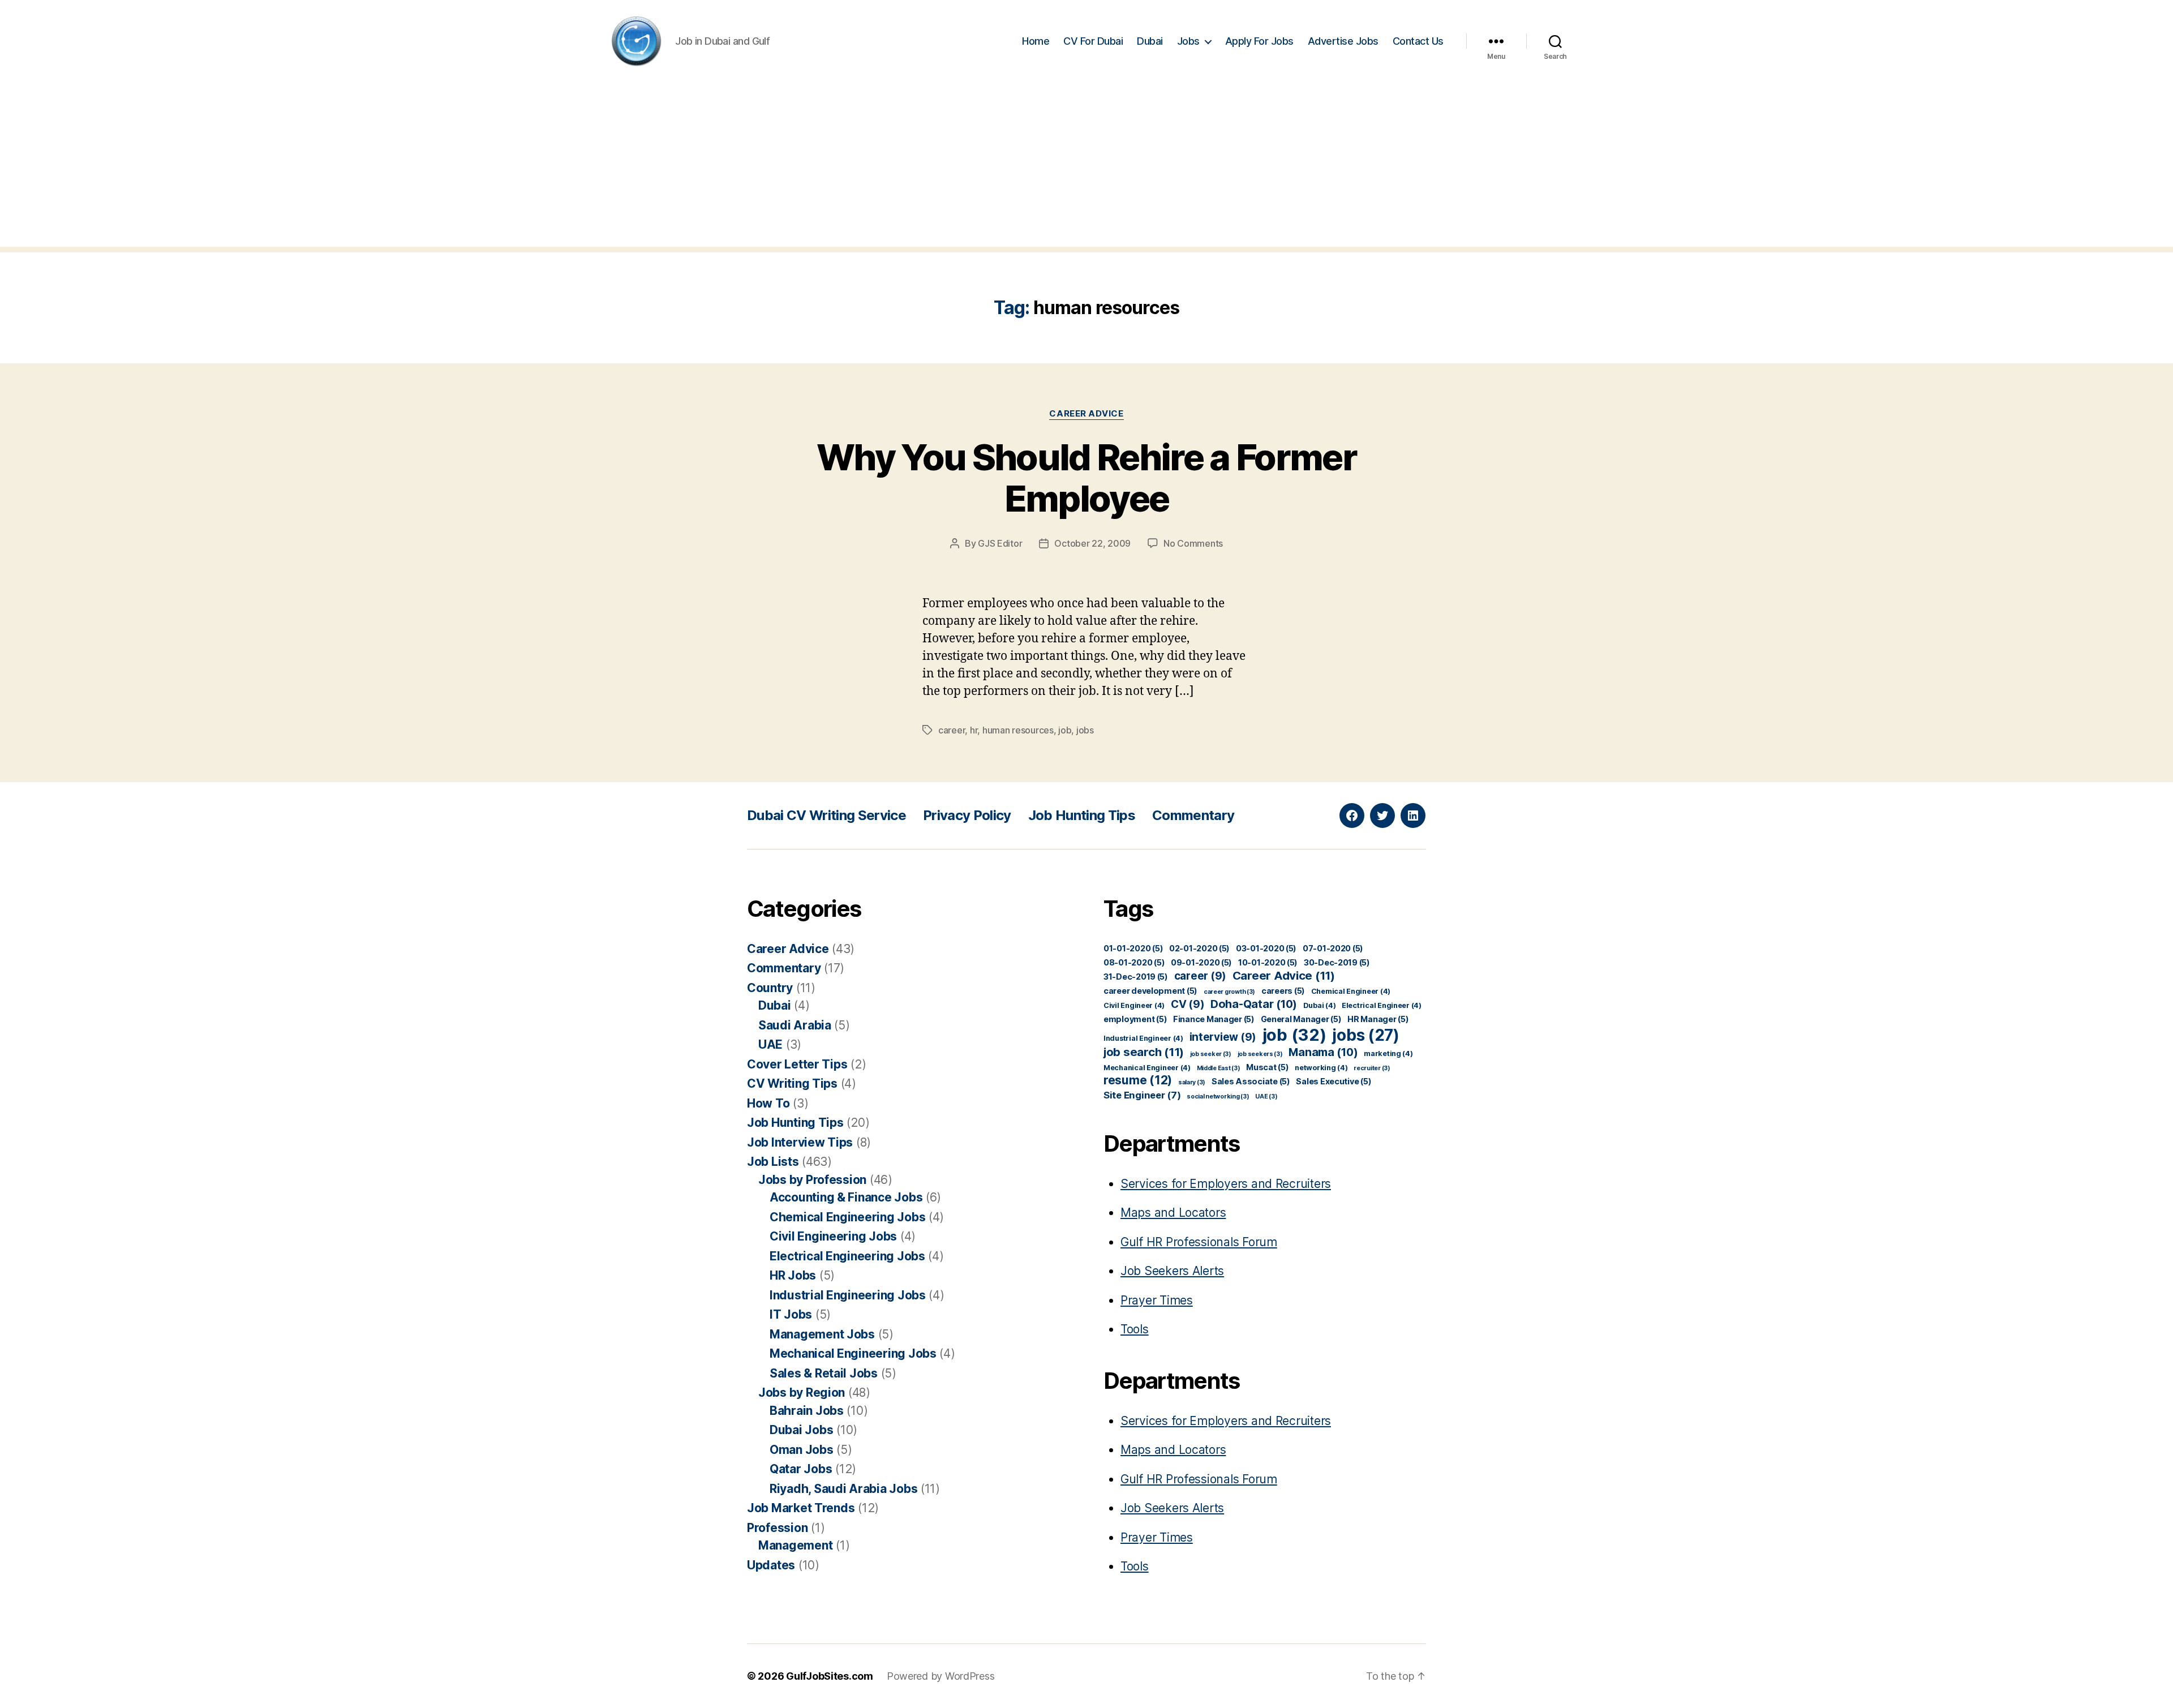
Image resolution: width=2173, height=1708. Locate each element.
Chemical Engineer (1351, 991)
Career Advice (1086, 414)
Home (1036, 41)
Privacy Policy (967, 815)
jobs (1085, 730)
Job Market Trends (801, 1508)
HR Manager (1378, 1019)
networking (1321, 1068)
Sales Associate (1251, 1081)
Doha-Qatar (1254, 1004)
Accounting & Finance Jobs (846, 1197)
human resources (1018, 730)
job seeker (1211, 1054)
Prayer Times (1157, 1300)
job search (1144, 1052)
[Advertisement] (1086, 168)
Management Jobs (822, 1334)
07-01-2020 (1333, 948)
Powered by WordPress (941, 1676)
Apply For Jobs (1259, 41)
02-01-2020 (1199, 948)
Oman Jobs (802, 1450)
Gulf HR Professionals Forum (1199, 1242)
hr (974, 730)
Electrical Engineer (1382, 1005)
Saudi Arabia (795, 1025)
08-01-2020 (1134, 962)
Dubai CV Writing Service (826, 815)
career (952, 730)
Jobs (1188, 41)
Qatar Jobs (801, 1469)
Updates (771, 1565)
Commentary (1193, 815)
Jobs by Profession (812, 1180)
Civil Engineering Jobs (833, 1236)
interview (1223, 1037)
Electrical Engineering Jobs (847, 1256)
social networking (1218, 1097)
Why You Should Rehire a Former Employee (1086, 478)
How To (768, 1103)
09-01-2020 (1201, 962)
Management (795, 1545)
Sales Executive (1334, 1081)
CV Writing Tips (792, 1083)
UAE (770, 1044)
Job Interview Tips (800, 1142)
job (1065, 730)
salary (1192, 1082)
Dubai (1150, 41)
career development (1150, 991)
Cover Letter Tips (797, 1064)
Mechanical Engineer (1147, 1068)
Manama (1323, 1052)
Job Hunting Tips (1082, 815)
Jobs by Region (802, 1392)
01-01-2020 (1133, 948)
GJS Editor (1000, 543)
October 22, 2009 (1092, 543)
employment (1135, 1019)
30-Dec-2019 (1337, 962)
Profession (777, 1528)
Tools (1135, 1329)
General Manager (1301, 1019)
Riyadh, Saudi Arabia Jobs (843, 1489)
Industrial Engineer (1143, 1038)
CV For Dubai (1093, 41)
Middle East (1219, 1068)
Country (770, 988)
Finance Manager (1214, 1019)
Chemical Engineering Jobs (847, 1217)
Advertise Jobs (1343, 41)
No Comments (1193, 543)
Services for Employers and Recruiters (1226, 1184)
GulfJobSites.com (830, 1676)
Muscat (1267, 1067)
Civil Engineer (1134, 1005)
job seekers (1260, 1054)
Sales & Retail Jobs (824, 1373)
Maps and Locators (1173, 1213)
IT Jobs (791, 1314)
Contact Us (1418, 41)
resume (1138, 1080)
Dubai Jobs (801, 1430)
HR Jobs (793, 1275)
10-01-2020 (1268, 962)
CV (1188, 1004)
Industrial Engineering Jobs (848, 1295)
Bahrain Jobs (807, 1411)
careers (1283, 991)
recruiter (1372, 1068)
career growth (1229, 992)
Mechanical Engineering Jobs (853, 1353)
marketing (1388, 1053)
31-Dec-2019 (1136, 977)
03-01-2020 (1266, 948)
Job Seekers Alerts (1172, 1271)
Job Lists (773, 1162)
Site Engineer (1142, 1095)
